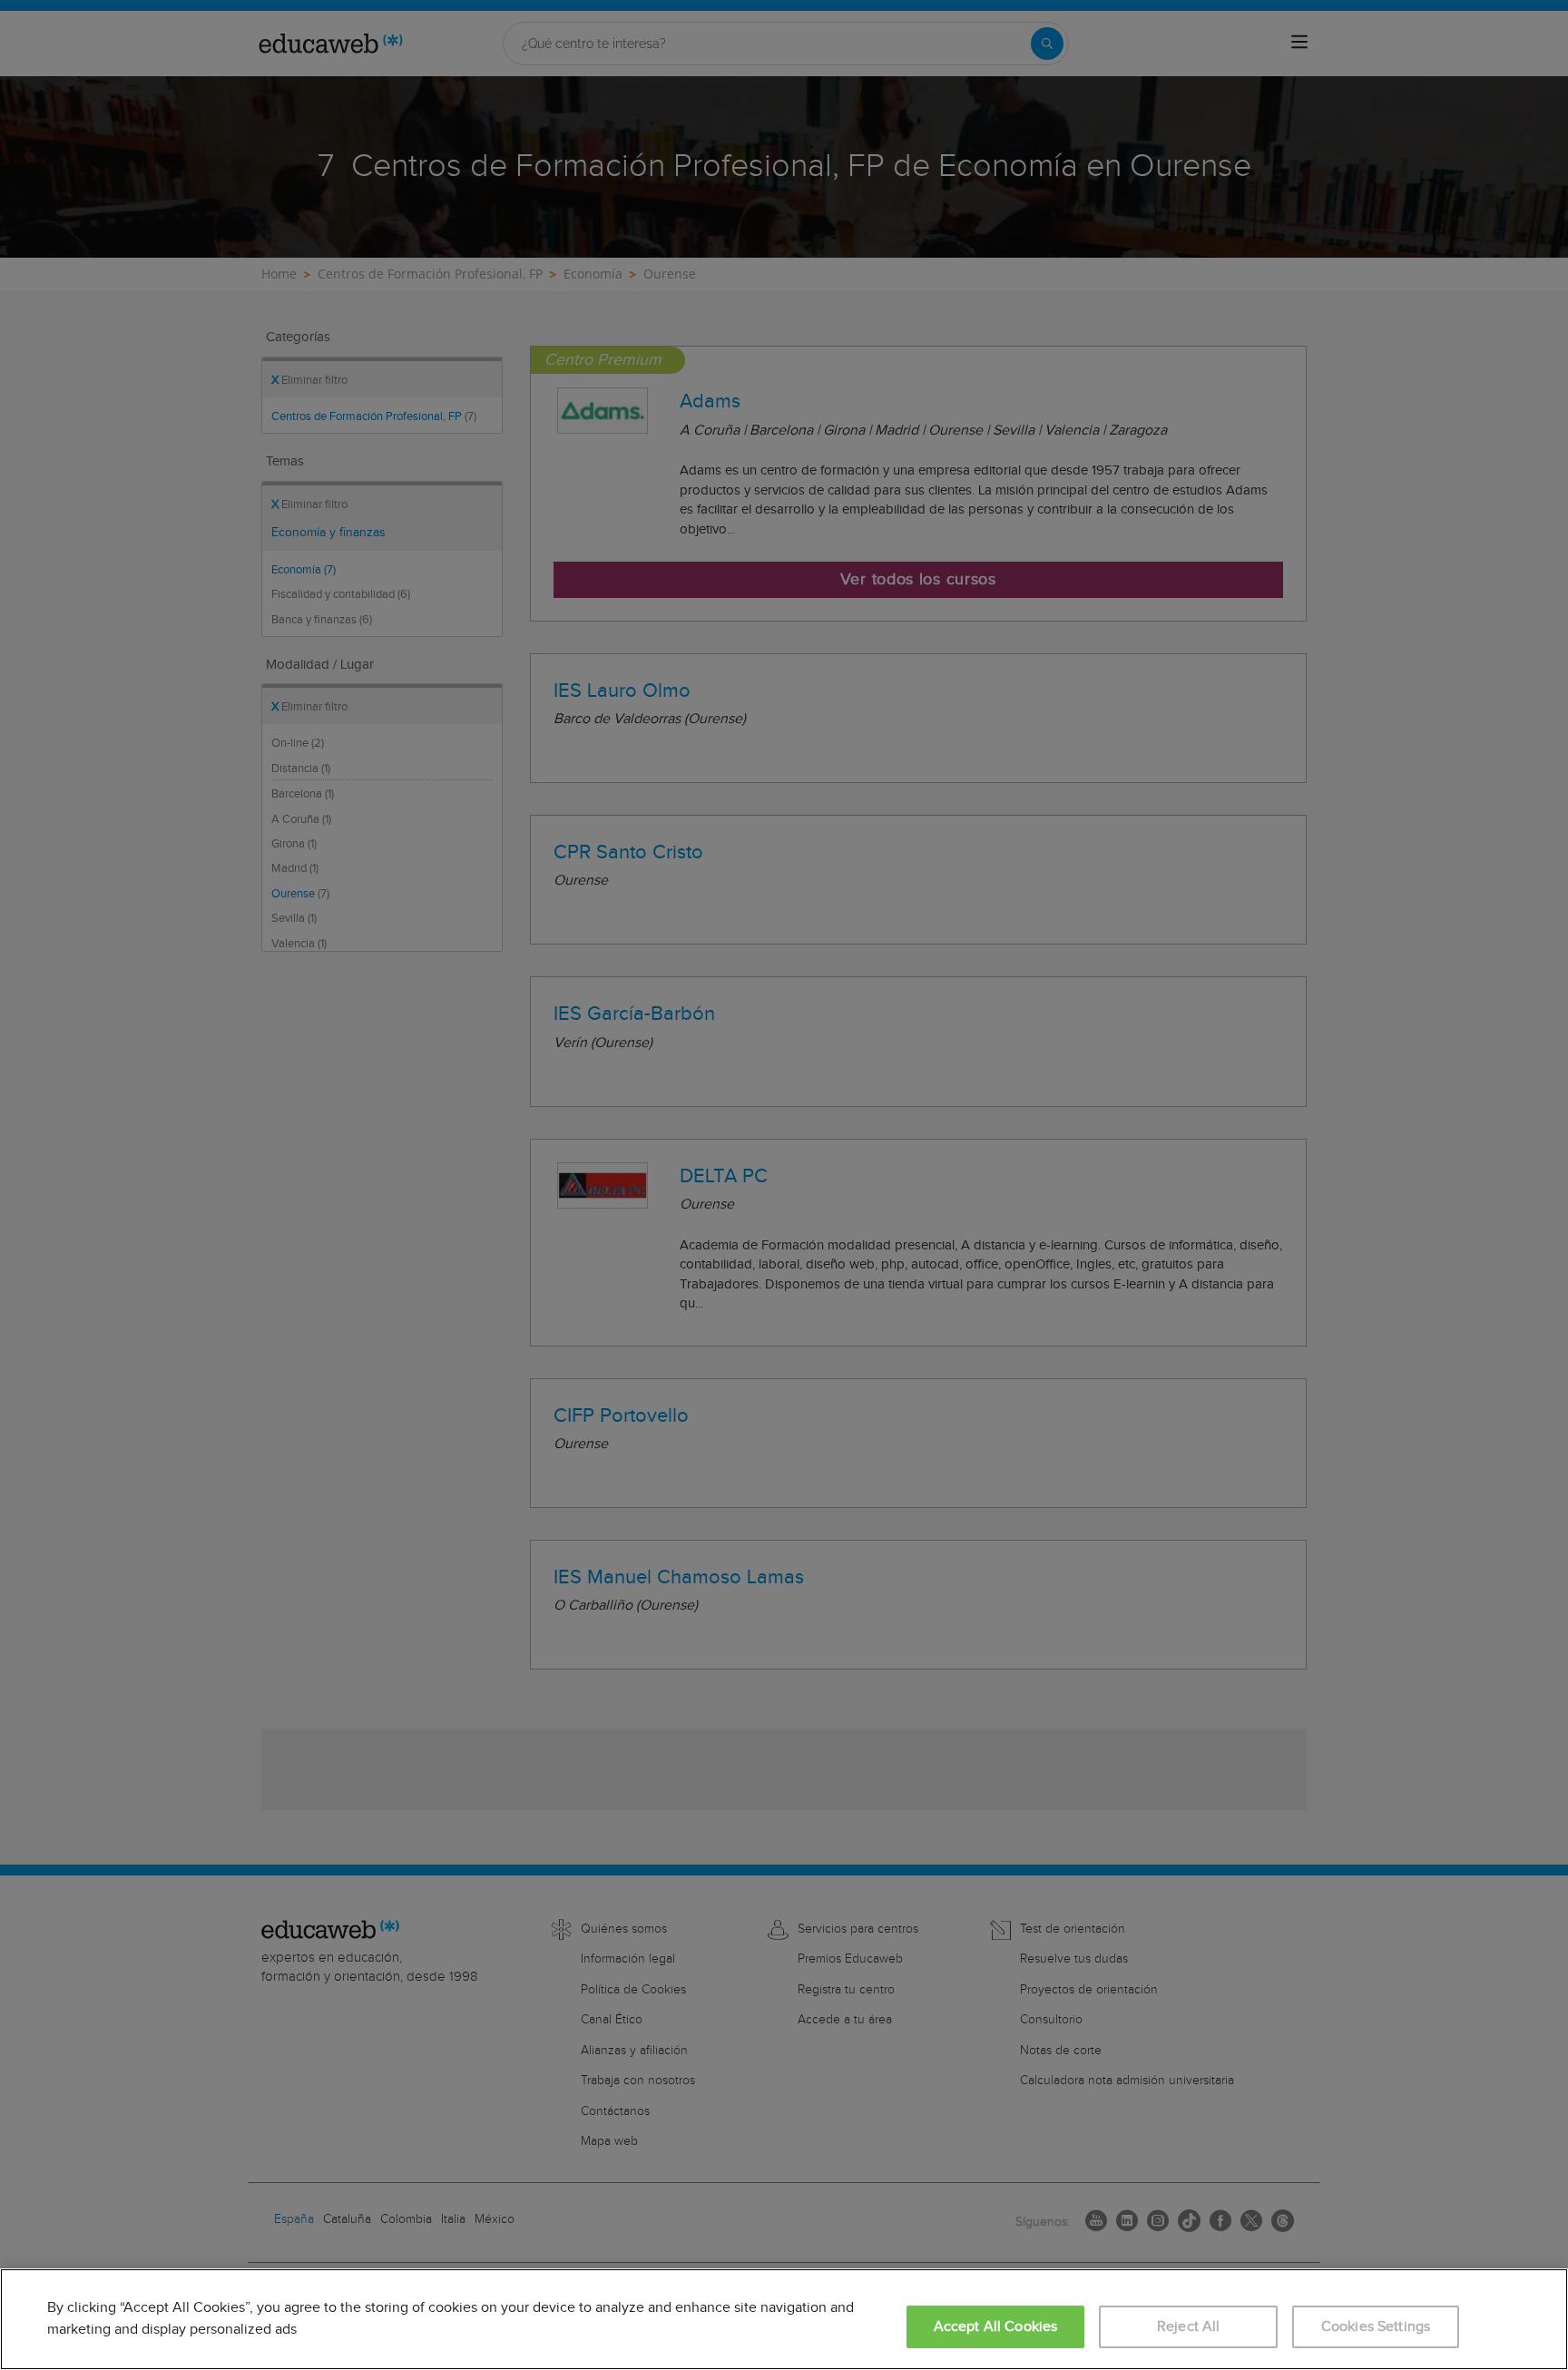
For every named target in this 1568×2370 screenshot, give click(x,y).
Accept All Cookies (996, 2327)
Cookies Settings (1376, 2327)
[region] (784, 2319)
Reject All (1189, 2327)
